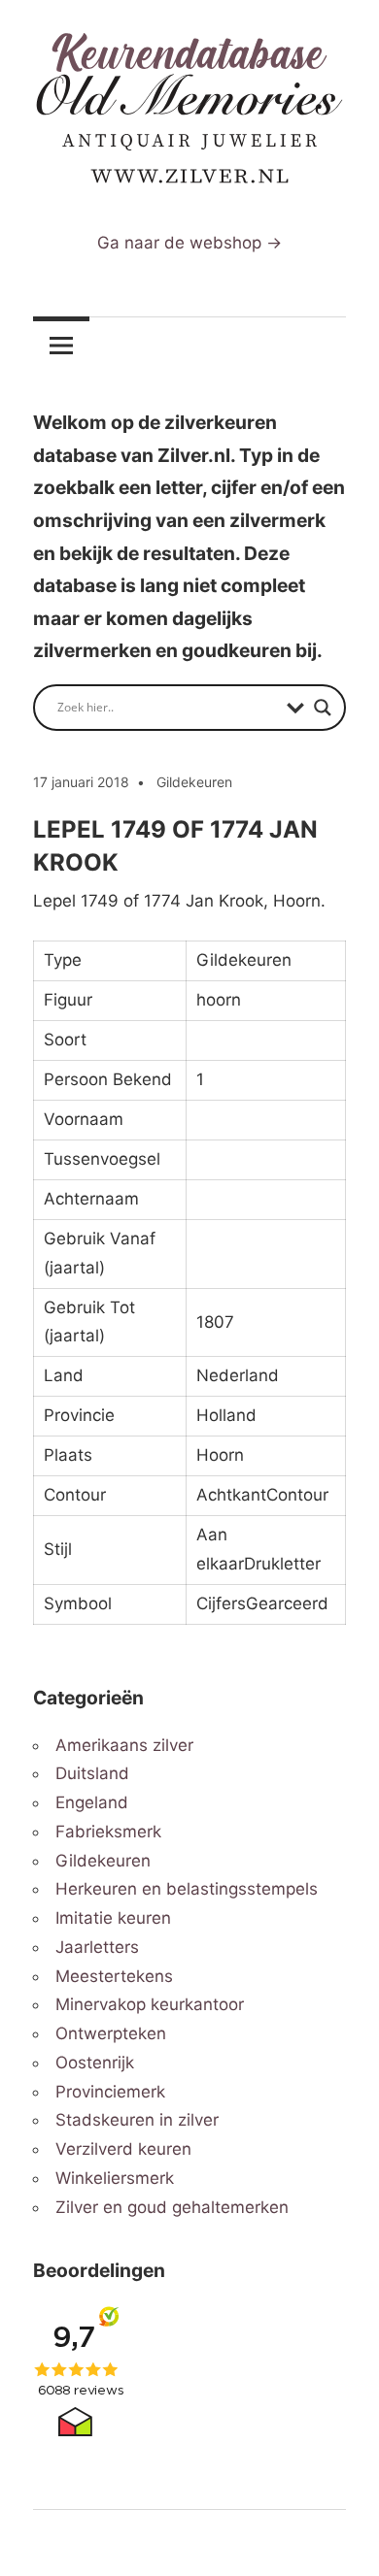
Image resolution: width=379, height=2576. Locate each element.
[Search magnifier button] (323, 708)
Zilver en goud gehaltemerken (172, 2207)
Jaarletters (97, 1947)
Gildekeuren (194, 782)
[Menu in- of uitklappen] (61, 346)
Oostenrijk (95, 2063)
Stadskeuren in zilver (137, 2120)
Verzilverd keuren (123, 2149)
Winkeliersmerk (115, 2178)
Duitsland (92, 1773)
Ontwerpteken (111, 2033)
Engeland (92, 1802)
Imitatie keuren (113, 1918)
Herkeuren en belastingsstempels (187, 1889)
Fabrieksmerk (108, 1832)
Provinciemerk (110, 2092)
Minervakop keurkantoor (150, 2004)
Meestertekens (114, 1976)
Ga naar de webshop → (189, 243)
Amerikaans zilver (124, 1745)
